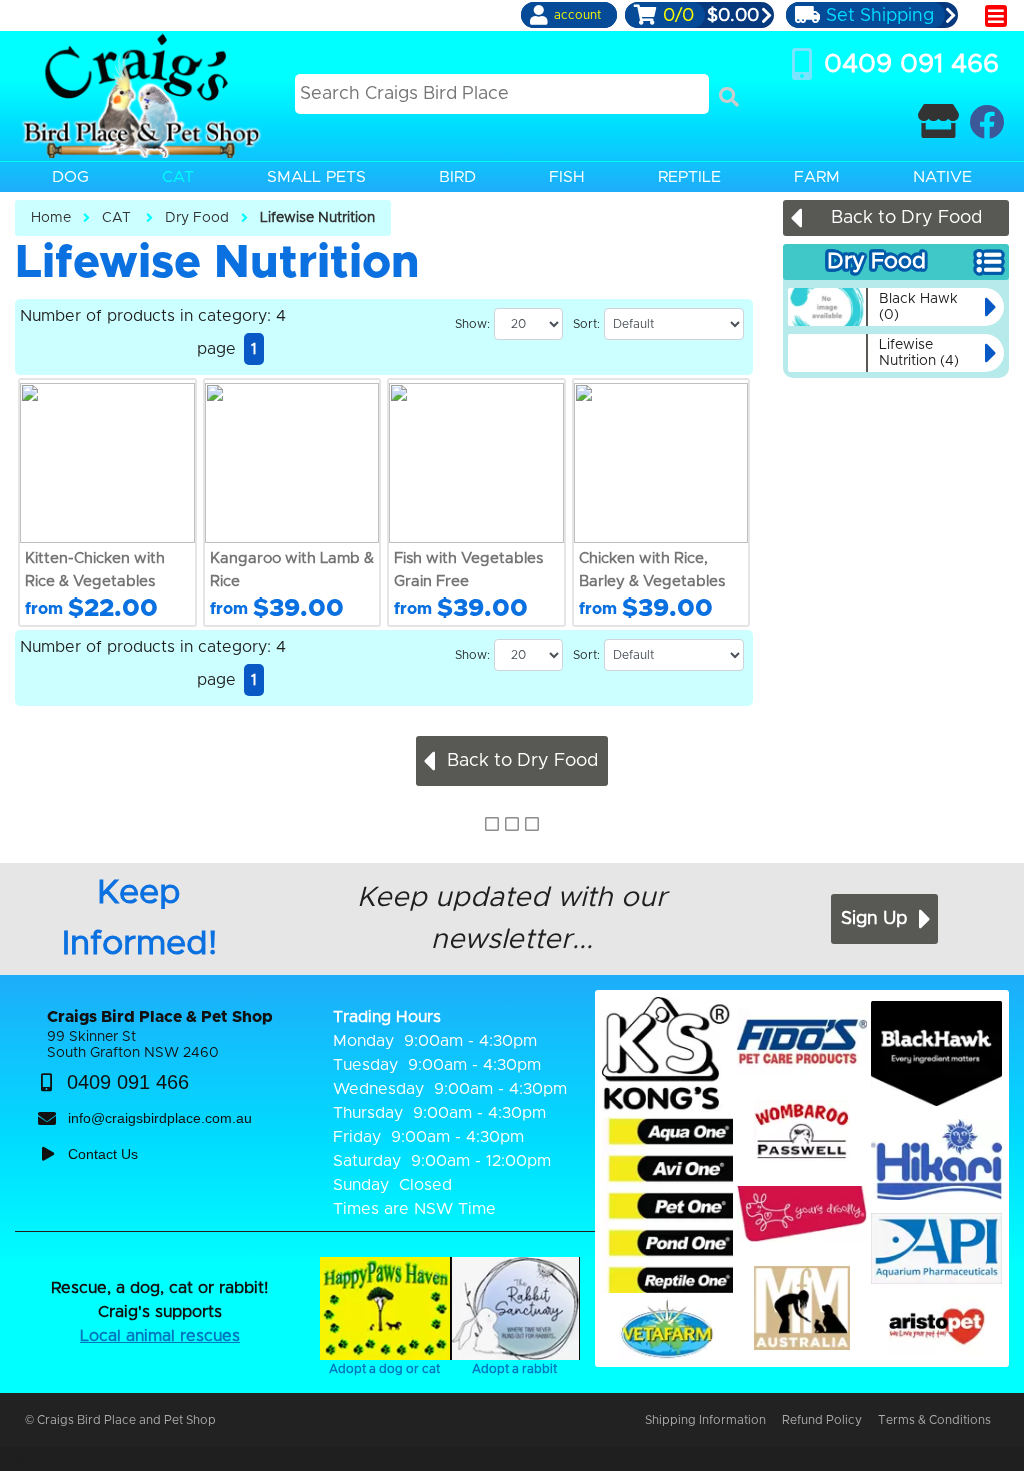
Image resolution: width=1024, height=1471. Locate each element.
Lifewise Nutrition (317, 218)
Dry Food (197, 218)
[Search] (729, 97)
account (577, 15)
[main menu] (996, 16)
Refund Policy (822, 1420)
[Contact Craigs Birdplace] (938, 121)
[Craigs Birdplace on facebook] (986, 121)
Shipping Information (705, 1420)
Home (51, 218)
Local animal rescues (160, 1336)
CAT (116, 218)
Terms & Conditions (934, 1420)
